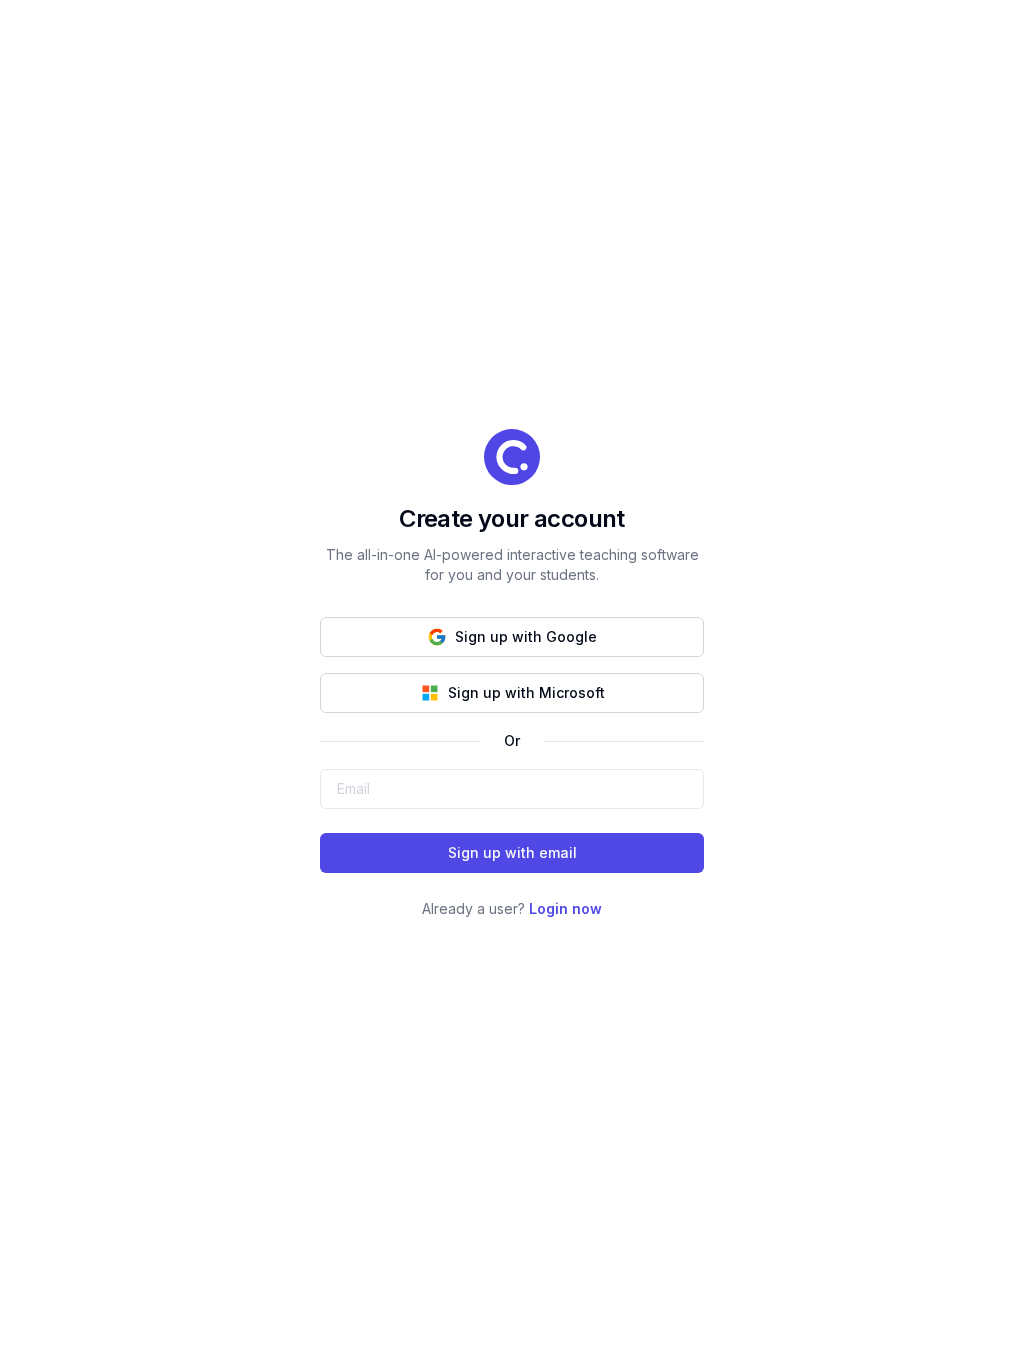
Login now (565, 908)
